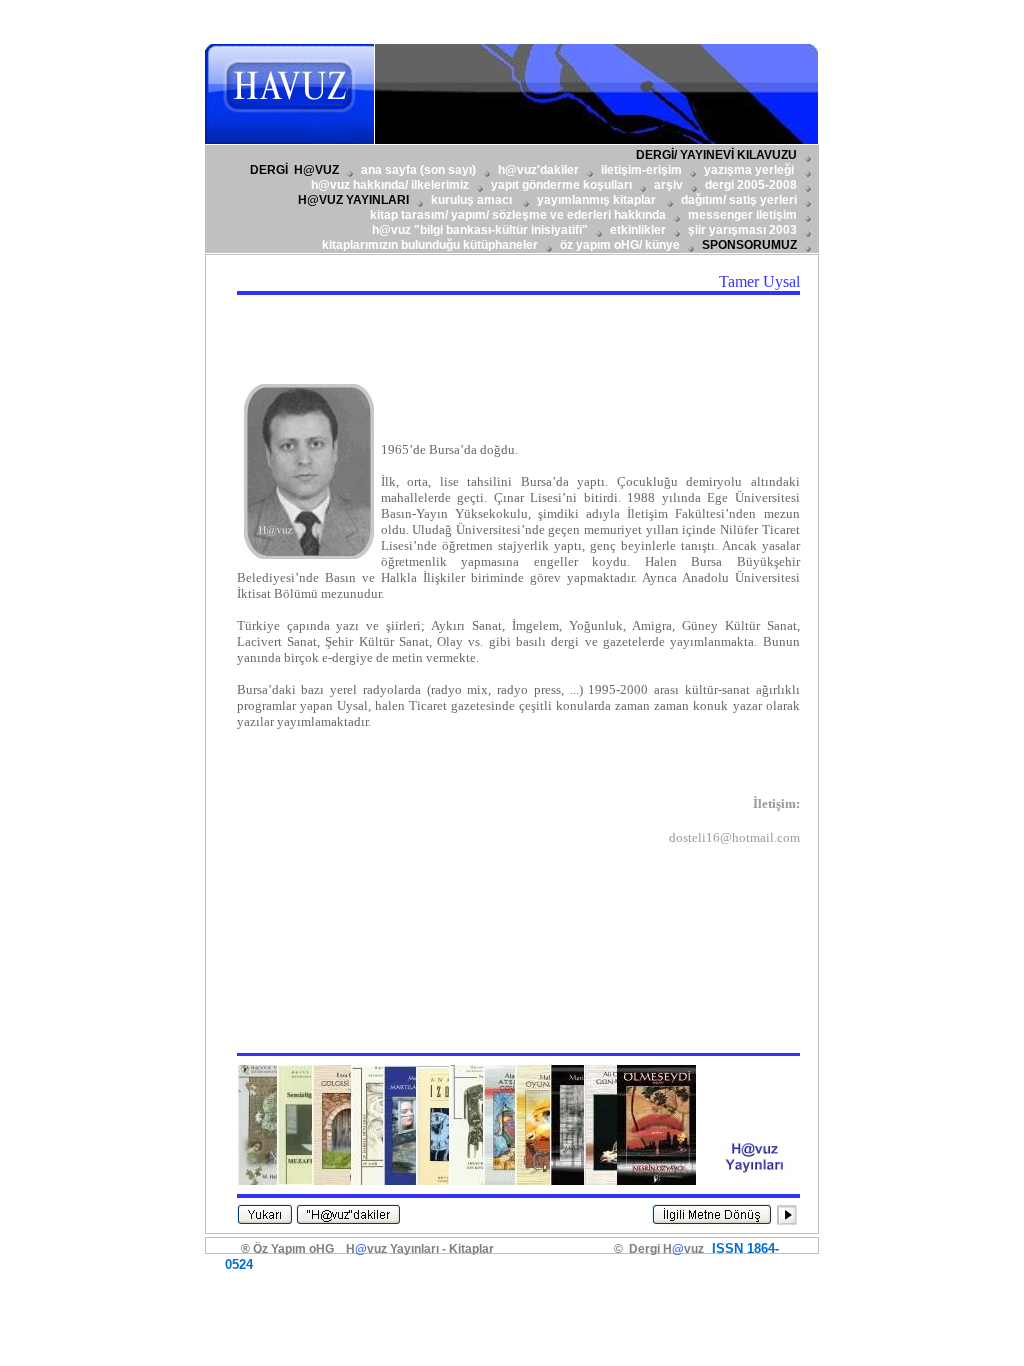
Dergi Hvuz (663, 1249)
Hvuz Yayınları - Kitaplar (420, 1249)
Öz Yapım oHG (293, 1249)
